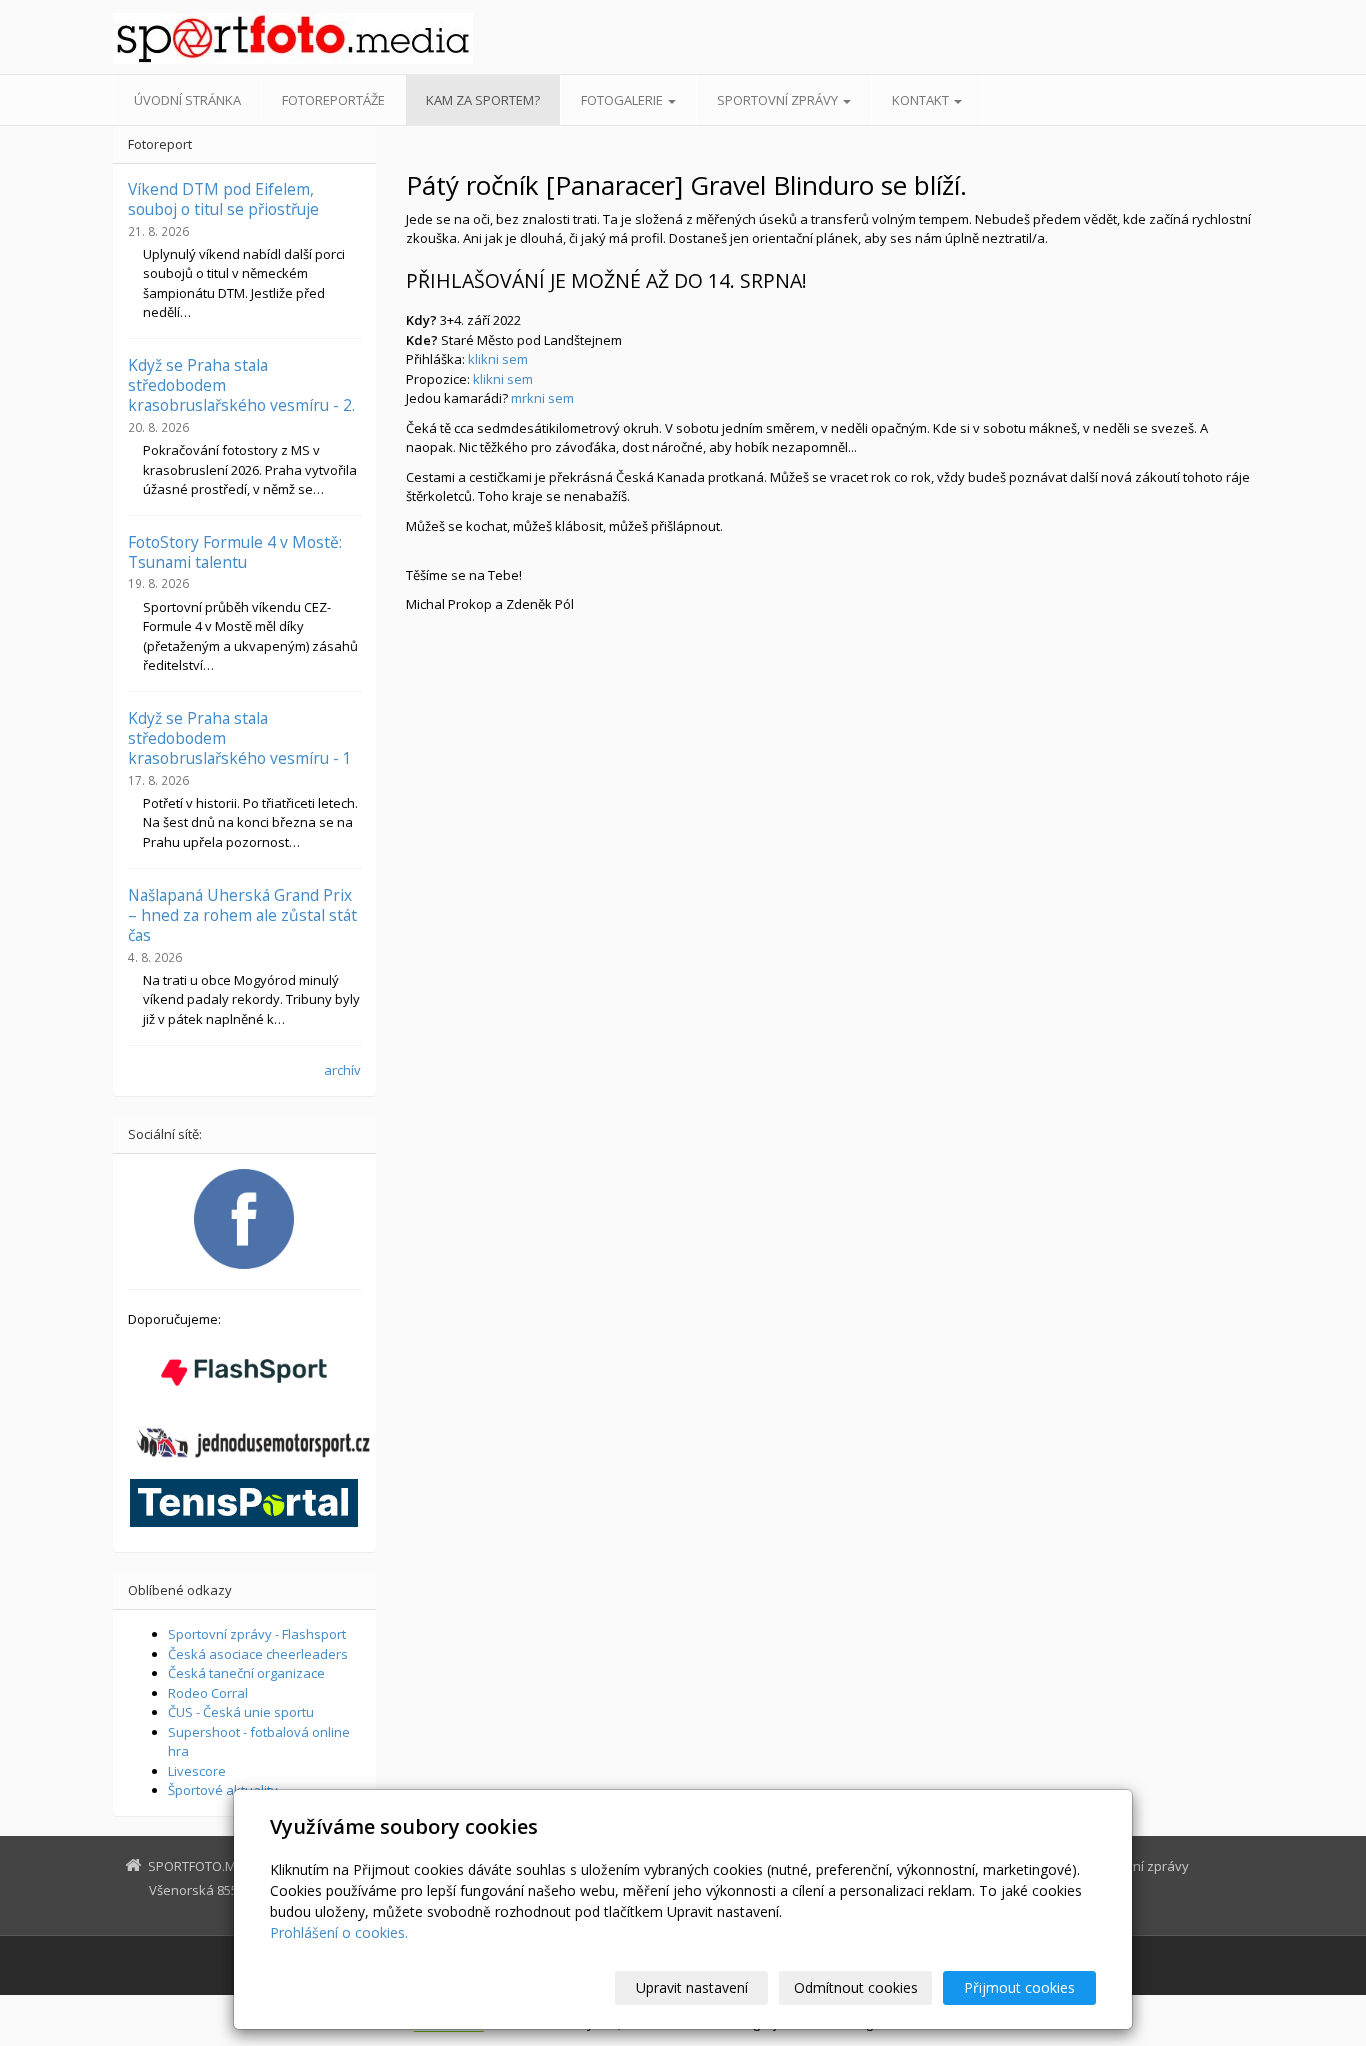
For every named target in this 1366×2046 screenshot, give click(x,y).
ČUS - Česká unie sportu (241, 1712)
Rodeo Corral (208, 1693)
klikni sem (498, 359)
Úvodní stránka (187, 100)
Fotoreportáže (333, 100)
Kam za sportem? (483, 100)
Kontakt (922, 100)
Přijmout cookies (1019, 1987)
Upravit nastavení (692, 1987)
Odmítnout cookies (856, 1987)
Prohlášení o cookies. (339, 1932)
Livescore (197, 1771)
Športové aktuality (223, 1790)
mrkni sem (542, 398)
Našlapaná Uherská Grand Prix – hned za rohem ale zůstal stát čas (242, 915)
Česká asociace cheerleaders (258, 1654)
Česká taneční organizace (246, 1673)
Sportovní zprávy (779, 100)
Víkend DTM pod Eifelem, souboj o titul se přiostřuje (223, 199)
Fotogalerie (623, 100)
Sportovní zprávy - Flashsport (257, 1634)
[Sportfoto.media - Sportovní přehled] (293, 38)
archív (342, 1070)
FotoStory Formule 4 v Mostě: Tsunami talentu (235, 552)
